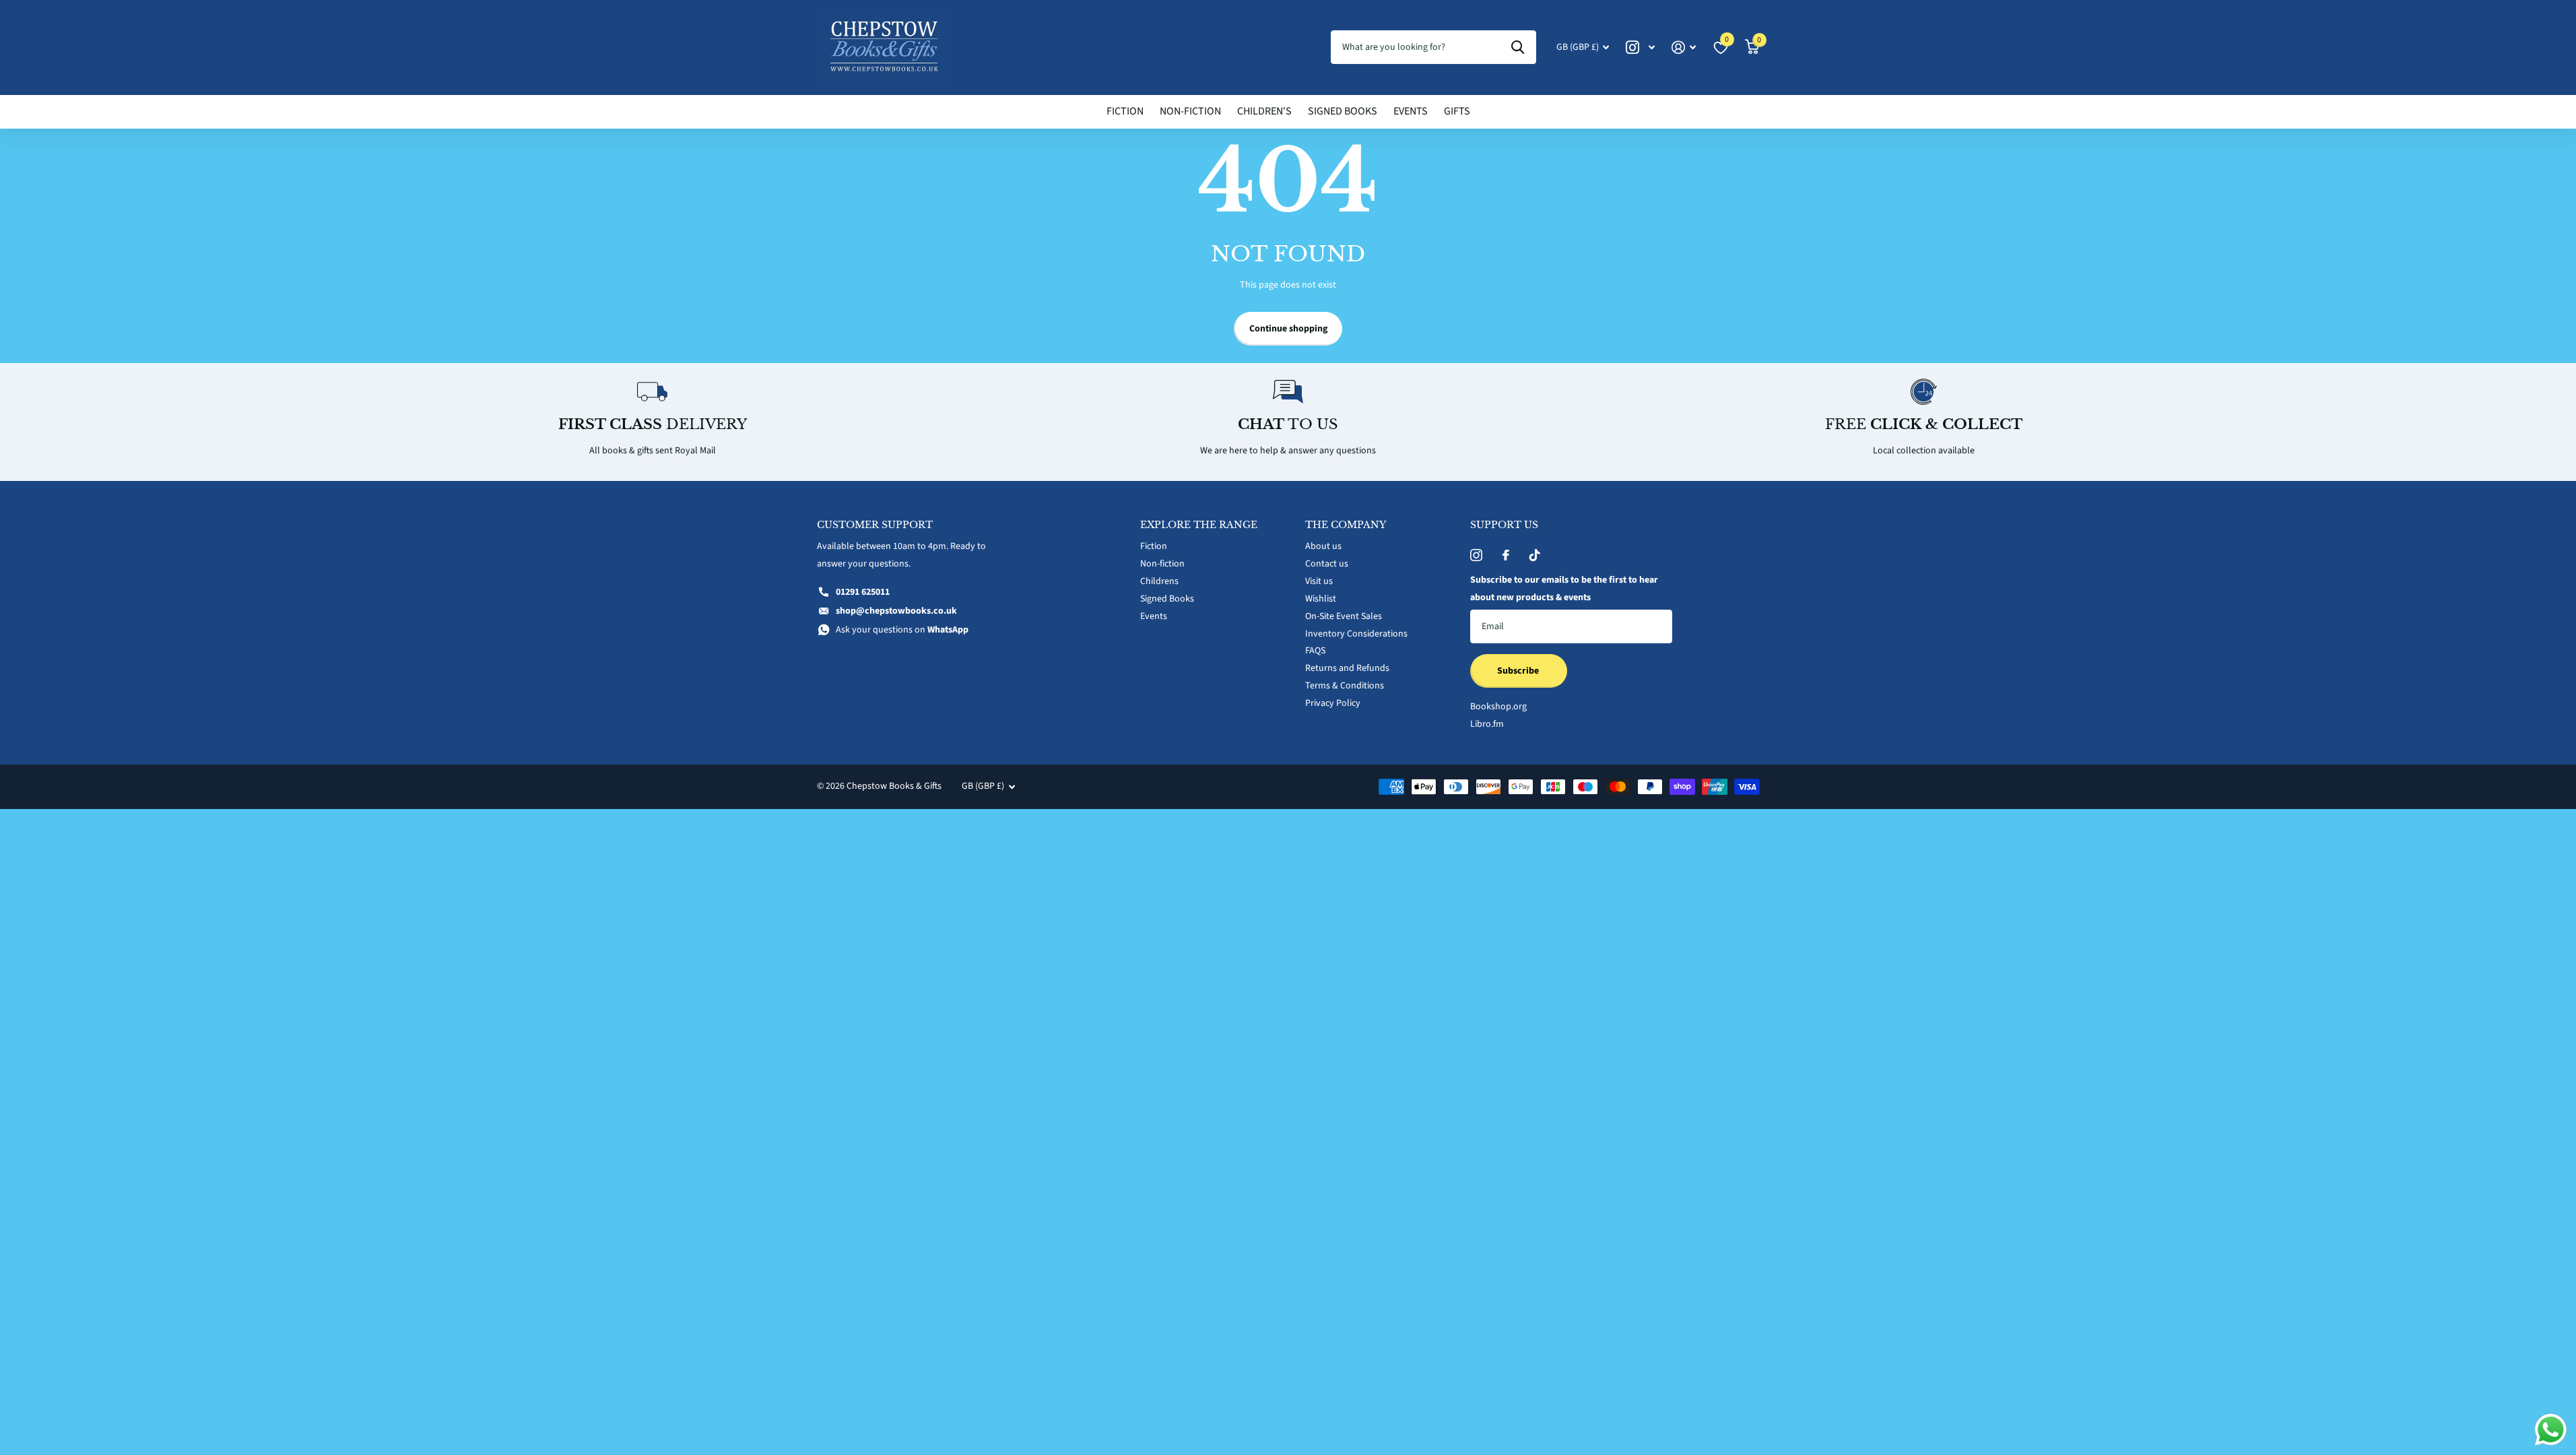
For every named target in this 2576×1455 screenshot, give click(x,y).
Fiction (1125, 111)
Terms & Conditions (1345, 686)
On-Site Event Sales (1344, 616)
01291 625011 (863, 592)
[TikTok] (1535, 555)
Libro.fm (1487, 724)
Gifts (1457, 111)
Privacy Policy (1333, 703)
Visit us (1319, 581)
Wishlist (1321, 599)
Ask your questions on (902, 630)
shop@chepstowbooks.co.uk (896, 611)
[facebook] (1506, 555)
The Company (1346, 525)
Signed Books (1343, 111)
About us (1323, 546)
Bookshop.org (1498, 707)
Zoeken (1518, 47)
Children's (1264, 111)
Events (1411, 111)
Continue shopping (1288, 329)
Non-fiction (1190, 111)
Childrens (1159, 581)
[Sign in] (1684, 47)
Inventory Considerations (1356, 634)
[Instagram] (1476, 555)
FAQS (1315, 651)
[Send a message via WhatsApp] (2551, 1430)
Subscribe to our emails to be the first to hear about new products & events (1564, 589)
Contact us (1327, 564)
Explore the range (1199, 525)
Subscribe (1519, 671)
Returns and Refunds (1347, 668)
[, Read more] (1641, 47)
